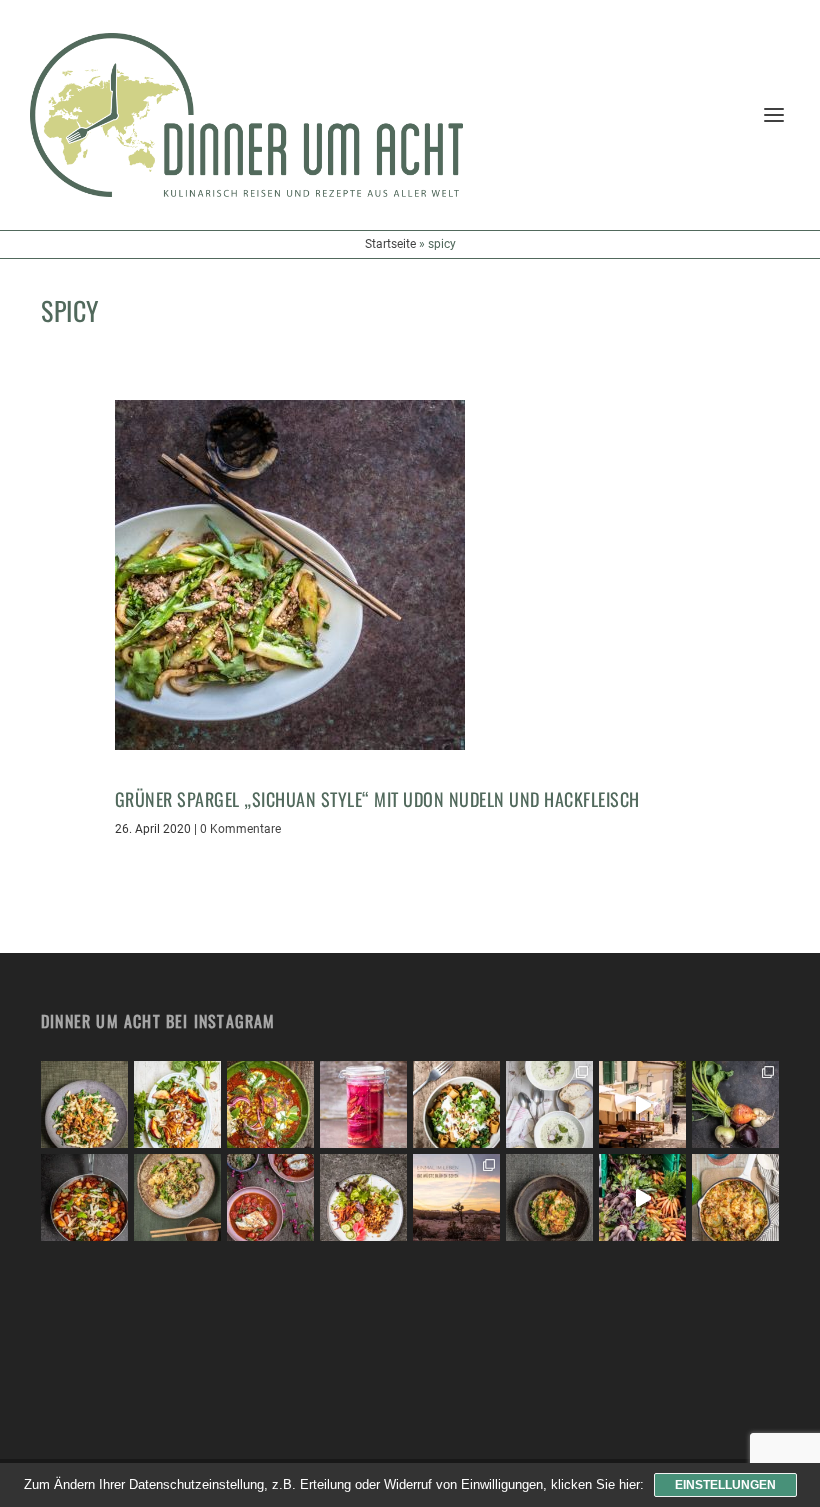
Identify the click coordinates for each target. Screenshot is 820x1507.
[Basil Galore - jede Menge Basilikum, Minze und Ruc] (177, 1104)
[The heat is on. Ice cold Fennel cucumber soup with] (549, 1104)
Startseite (390, 244)
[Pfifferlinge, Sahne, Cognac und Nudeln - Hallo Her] (84, 1104)
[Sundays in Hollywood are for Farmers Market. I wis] (642, 1197)
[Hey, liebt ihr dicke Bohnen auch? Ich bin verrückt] (84, 1197)
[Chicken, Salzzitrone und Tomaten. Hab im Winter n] (270, 1197)
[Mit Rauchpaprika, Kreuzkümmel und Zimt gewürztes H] (270, 1104)
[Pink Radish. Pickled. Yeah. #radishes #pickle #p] (363, 1104)
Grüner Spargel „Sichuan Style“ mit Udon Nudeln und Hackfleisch (377, 799)
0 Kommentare (240, 829)
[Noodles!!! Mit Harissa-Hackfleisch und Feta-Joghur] (456, 1104)
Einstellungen (725, 1485)
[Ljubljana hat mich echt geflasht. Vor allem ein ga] (642, 1104)
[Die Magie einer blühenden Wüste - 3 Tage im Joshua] (456, 1197)
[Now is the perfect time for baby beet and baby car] (735, 1104)
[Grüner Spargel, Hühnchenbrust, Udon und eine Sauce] (177, 1197)
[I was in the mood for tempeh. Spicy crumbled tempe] (363, 1197)
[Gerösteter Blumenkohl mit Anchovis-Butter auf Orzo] (549, 1197)
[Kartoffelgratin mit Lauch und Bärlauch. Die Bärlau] (735, 1197)
